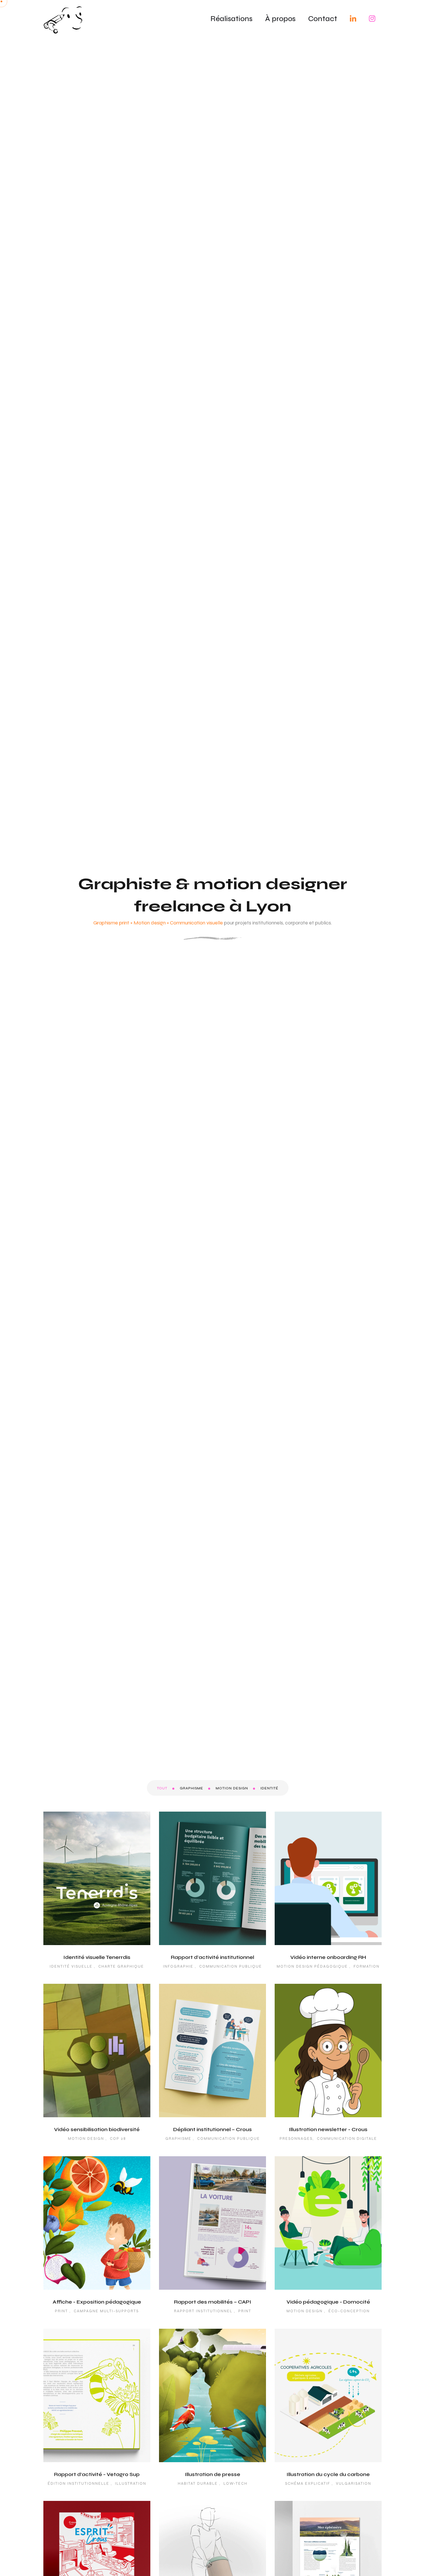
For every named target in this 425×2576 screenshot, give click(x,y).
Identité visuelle (71, 1966)
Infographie (178, 1966)
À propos (280, 19)
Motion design (86, 2139)
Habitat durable (198, 2484)
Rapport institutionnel (203, 2311)
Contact (323, 19)
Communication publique (231, 1966)
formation (367, 1966)
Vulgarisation (354, 2484)
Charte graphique (121, 1966)
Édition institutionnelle (78, 2484)
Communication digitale (347, 2139)
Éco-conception (349, 2311)
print (245, 2311)
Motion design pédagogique (312, 1966)
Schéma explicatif (308, 2484)
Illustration (131, 2484)
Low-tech (235, 2484)
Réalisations (231, 19)
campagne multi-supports (106, 2311)
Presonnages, (297, 2139)
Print (61, 2311)
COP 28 (118, 2139)
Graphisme (178, 2139)
